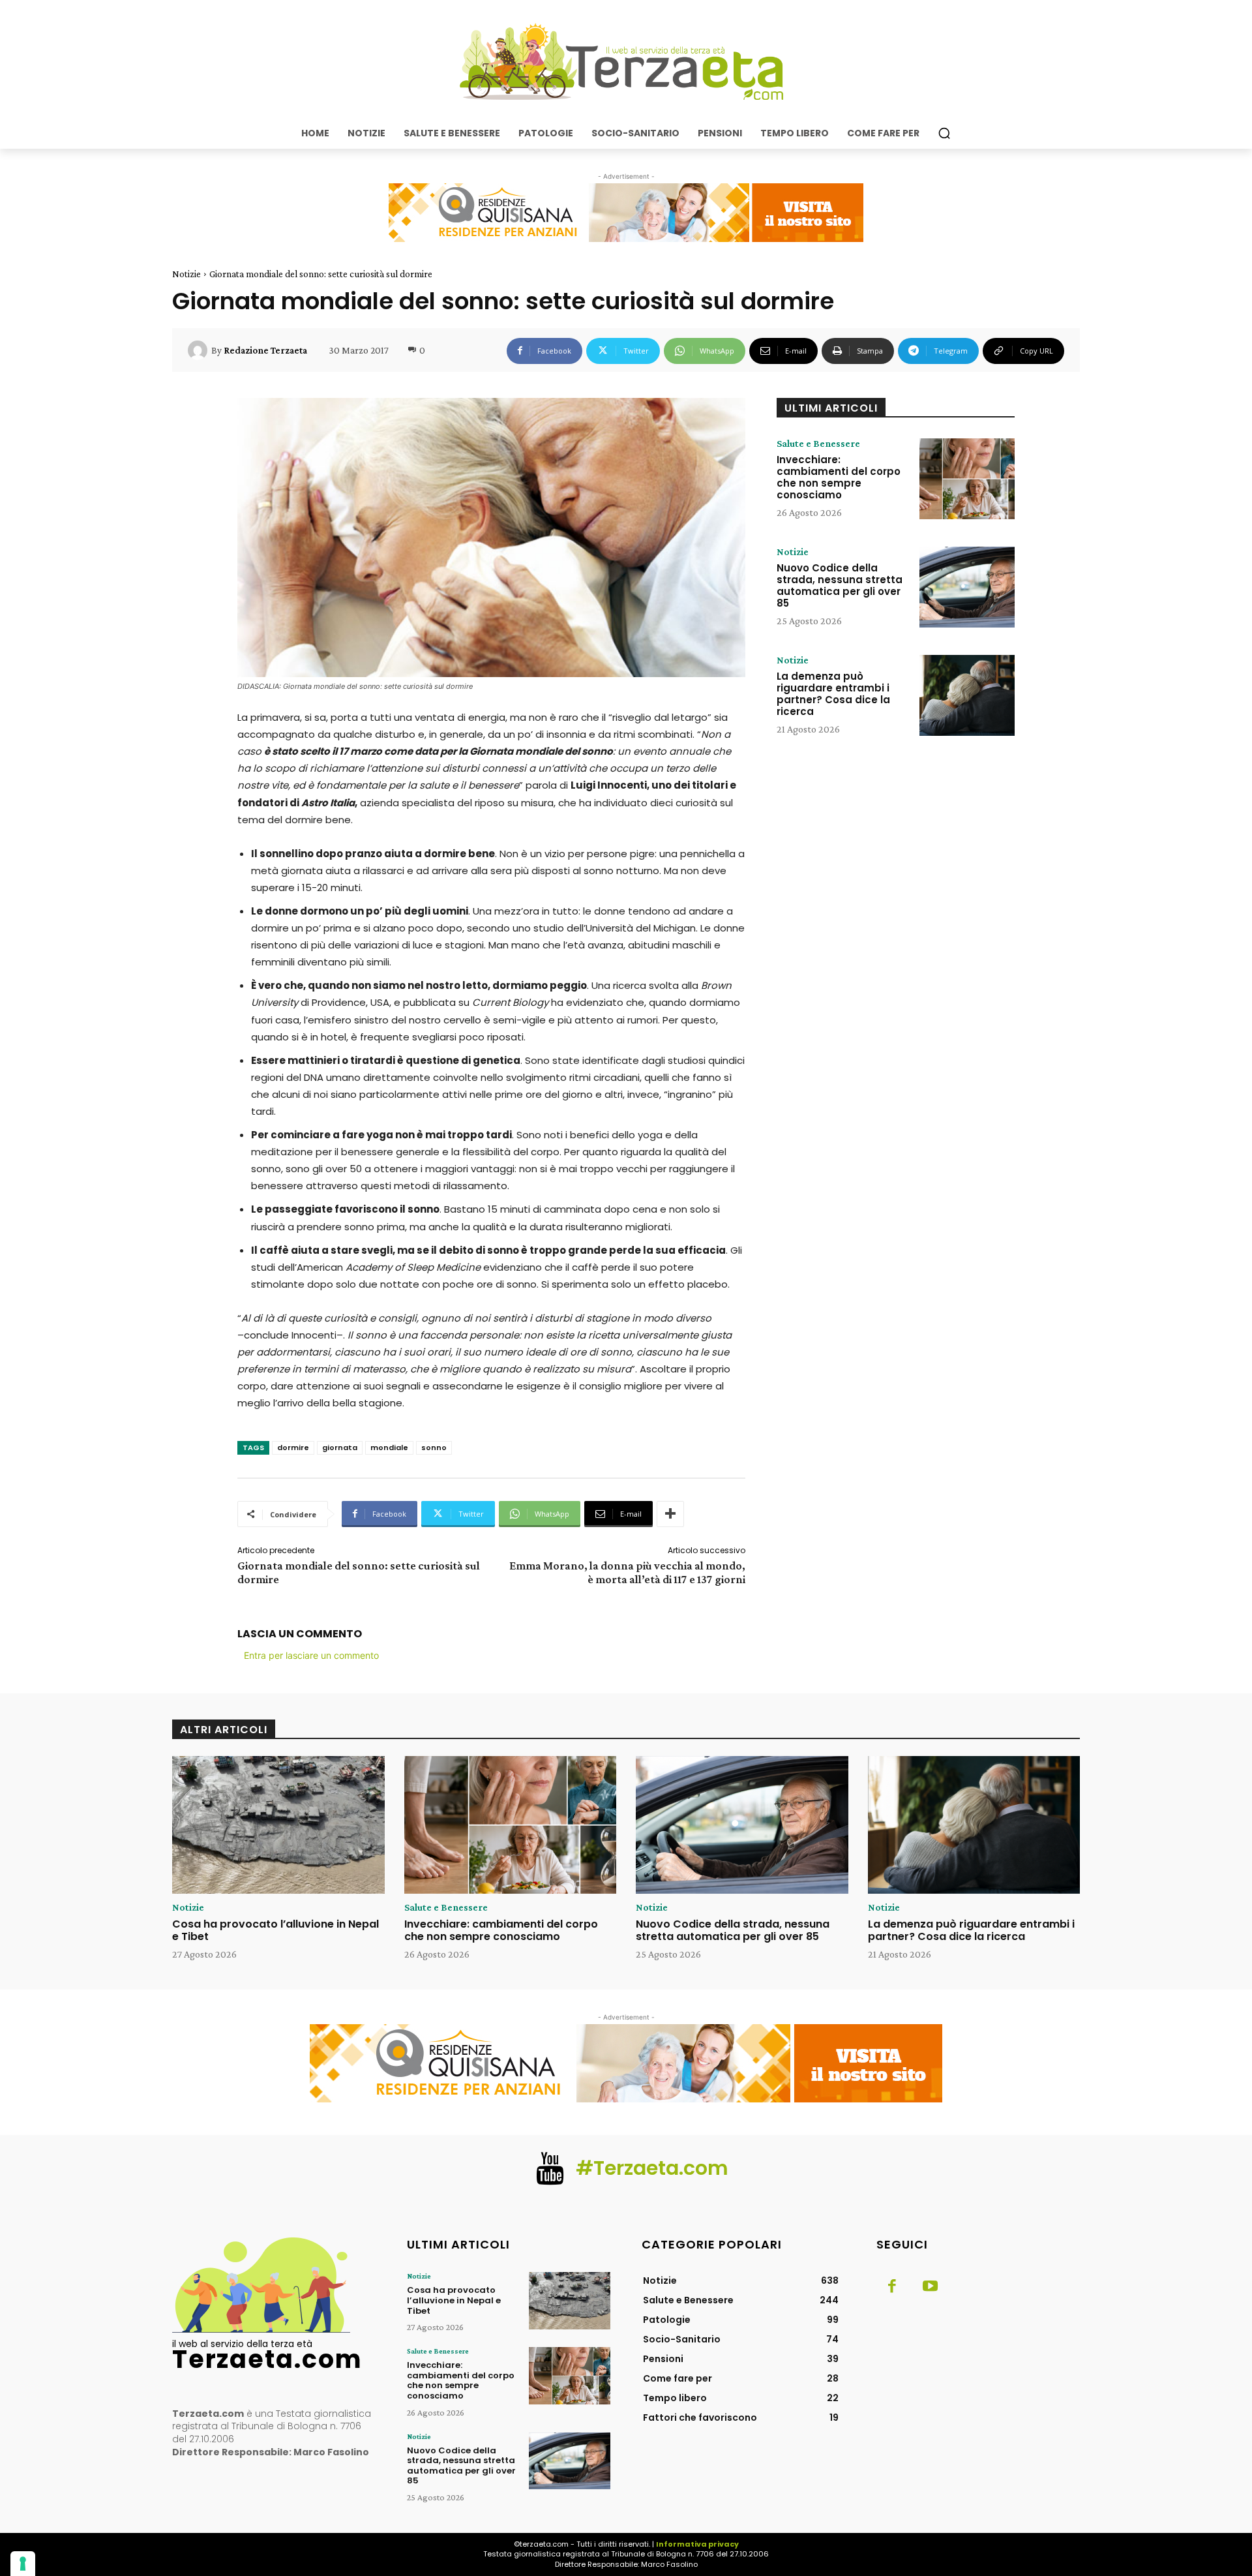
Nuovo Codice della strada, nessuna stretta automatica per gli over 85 (840, 585)
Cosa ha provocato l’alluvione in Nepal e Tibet (276, 1930)
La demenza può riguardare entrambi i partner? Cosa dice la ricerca (833, 694)
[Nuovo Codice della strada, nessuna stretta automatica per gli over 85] (967, 587)
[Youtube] (930, 2287)
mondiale (389, 1447)
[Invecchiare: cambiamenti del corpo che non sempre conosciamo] (967, 479)
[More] (670, 1514)
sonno (434, 1447)
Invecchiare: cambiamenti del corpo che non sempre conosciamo (839, 477)
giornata (340, 1447)
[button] (944, 133)
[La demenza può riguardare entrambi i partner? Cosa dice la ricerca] (967, 695)
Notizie (186, 274)
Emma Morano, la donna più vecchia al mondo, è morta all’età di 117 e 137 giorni (627, 1572)
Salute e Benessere (818, 444)
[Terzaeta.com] (626, 62)
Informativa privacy (697, 2544)
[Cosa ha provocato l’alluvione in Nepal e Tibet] (278, 1825)
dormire (293, 1447)
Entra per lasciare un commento (311, 1655)
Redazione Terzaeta (265, 350)
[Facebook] (892, 2287)
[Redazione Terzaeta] (200, 350)
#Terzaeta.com (652, 2168)
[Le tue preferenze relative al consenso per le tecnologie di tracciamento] (23, 2564)
